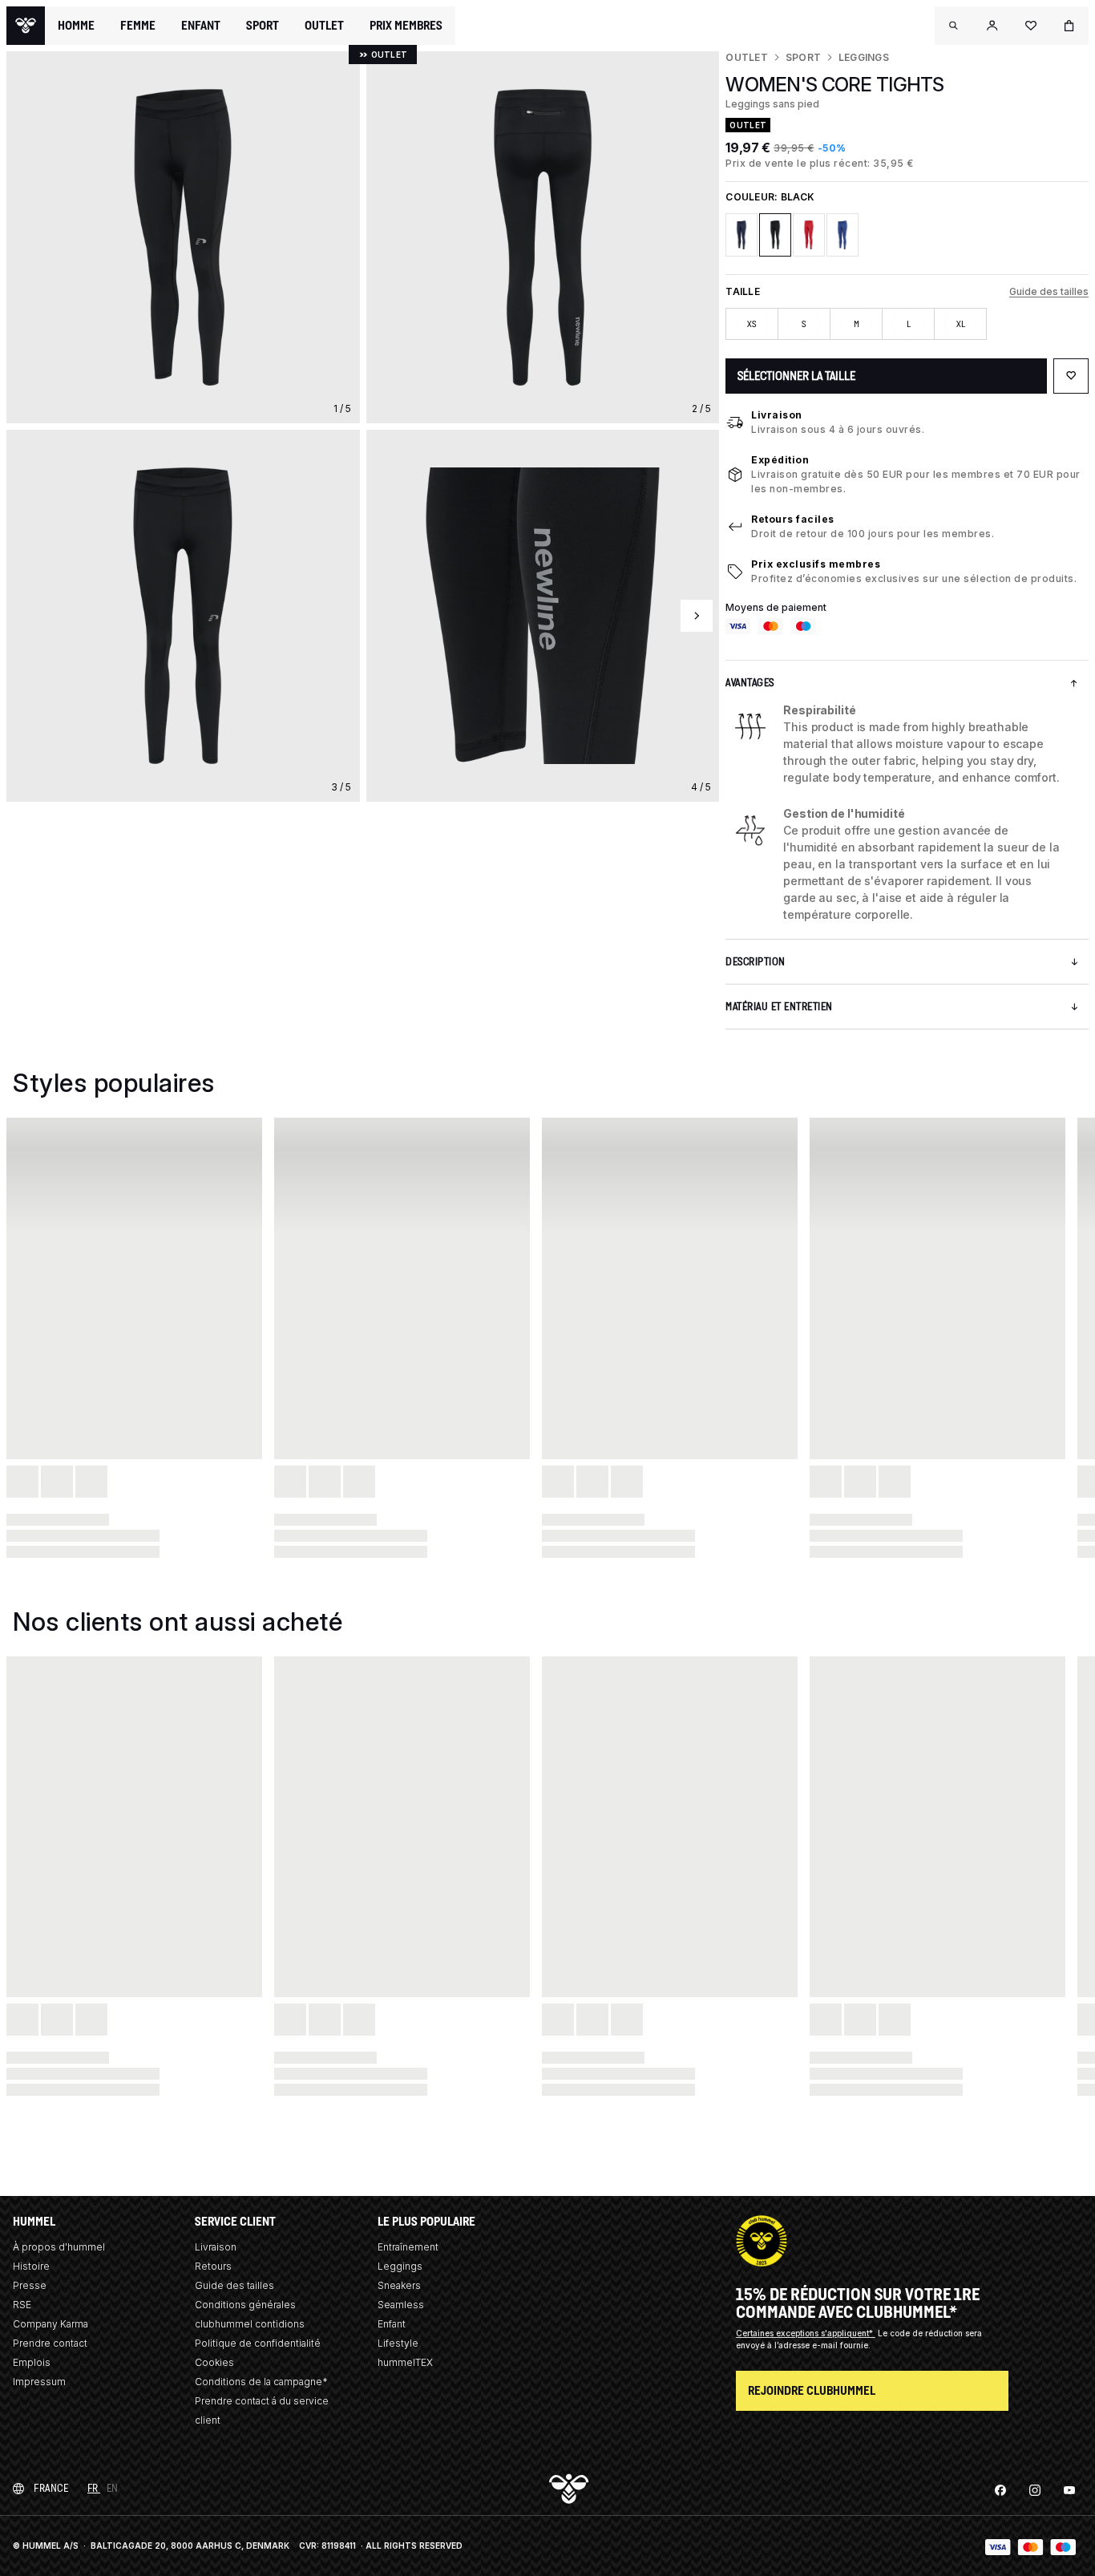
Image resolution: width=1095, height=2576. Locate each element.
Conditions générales (245, 2305)
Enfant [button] (201, 26)
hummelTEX (405, 2362)
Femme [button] (138, 26)
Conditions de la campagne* (261, 2382)
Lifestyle (398, 2343)
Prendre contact (50, 2343)
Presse (30, 2285)
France (51, 2488)
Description (756, 962)
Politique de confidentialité (258, 2343)
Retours (213, 2266)
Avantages (750, 683)
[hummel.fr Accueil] (26, 26)
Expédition (780, 460)
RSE (22, 2305)
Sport (803, 57)
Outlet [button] (324, 26)
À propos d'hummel (59, 2247)
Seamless (401, 2305)
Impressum (39, 2382)
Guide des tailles (1049, 291)
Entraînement (408, 2247)
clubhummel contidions (250, 2324)
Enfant (392, 2324)
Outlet (746, 57)
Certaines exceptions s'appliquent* (806, 2333)
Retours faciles (793, 519)
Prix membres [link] (406, 25)
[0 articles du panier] (1069, 26)
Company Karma (51, 2324)
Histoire (31, 2266)
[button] (954, 26)
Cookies (214, 2362)
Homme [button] (76, 26)
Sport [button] (263, 26)
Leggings (864, 57)
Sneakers (399, 2285)
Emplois (32, 2362)
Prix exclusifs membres (816, 564)
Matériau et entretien (779, 1007)
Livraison (777, 415)
